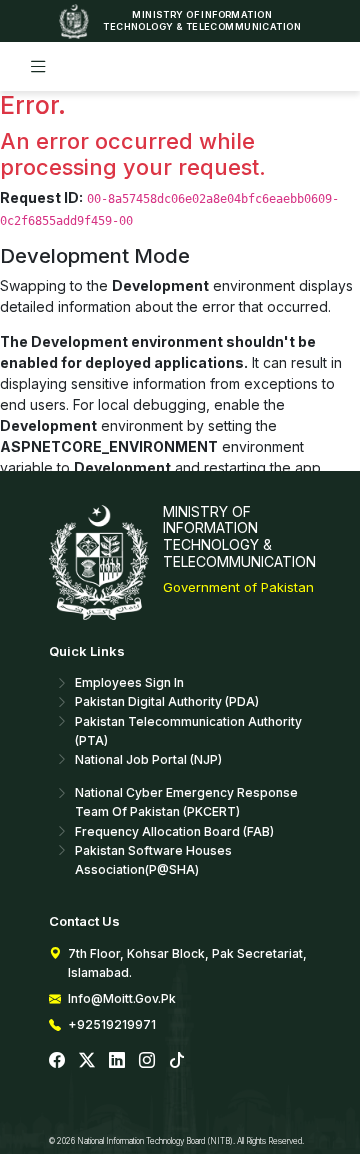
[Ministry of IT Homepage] (77, 21)
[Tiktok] (177, 1060)
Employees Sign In (129, 682)
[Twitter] (87, 1060)
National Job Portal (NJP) (148, 759)
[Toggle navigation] (38, 66)
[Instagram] (147, 1060)
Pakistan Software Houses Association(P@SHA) (153, 860)
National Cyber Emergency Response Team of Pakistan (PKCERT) (186, 802)
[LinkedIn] (117, 1060)
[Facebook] (57, 1060)
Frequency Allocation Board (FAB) (174, 831)
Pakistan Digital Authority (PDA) (167, 701)
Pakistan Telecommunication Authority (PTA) (188, 731)
